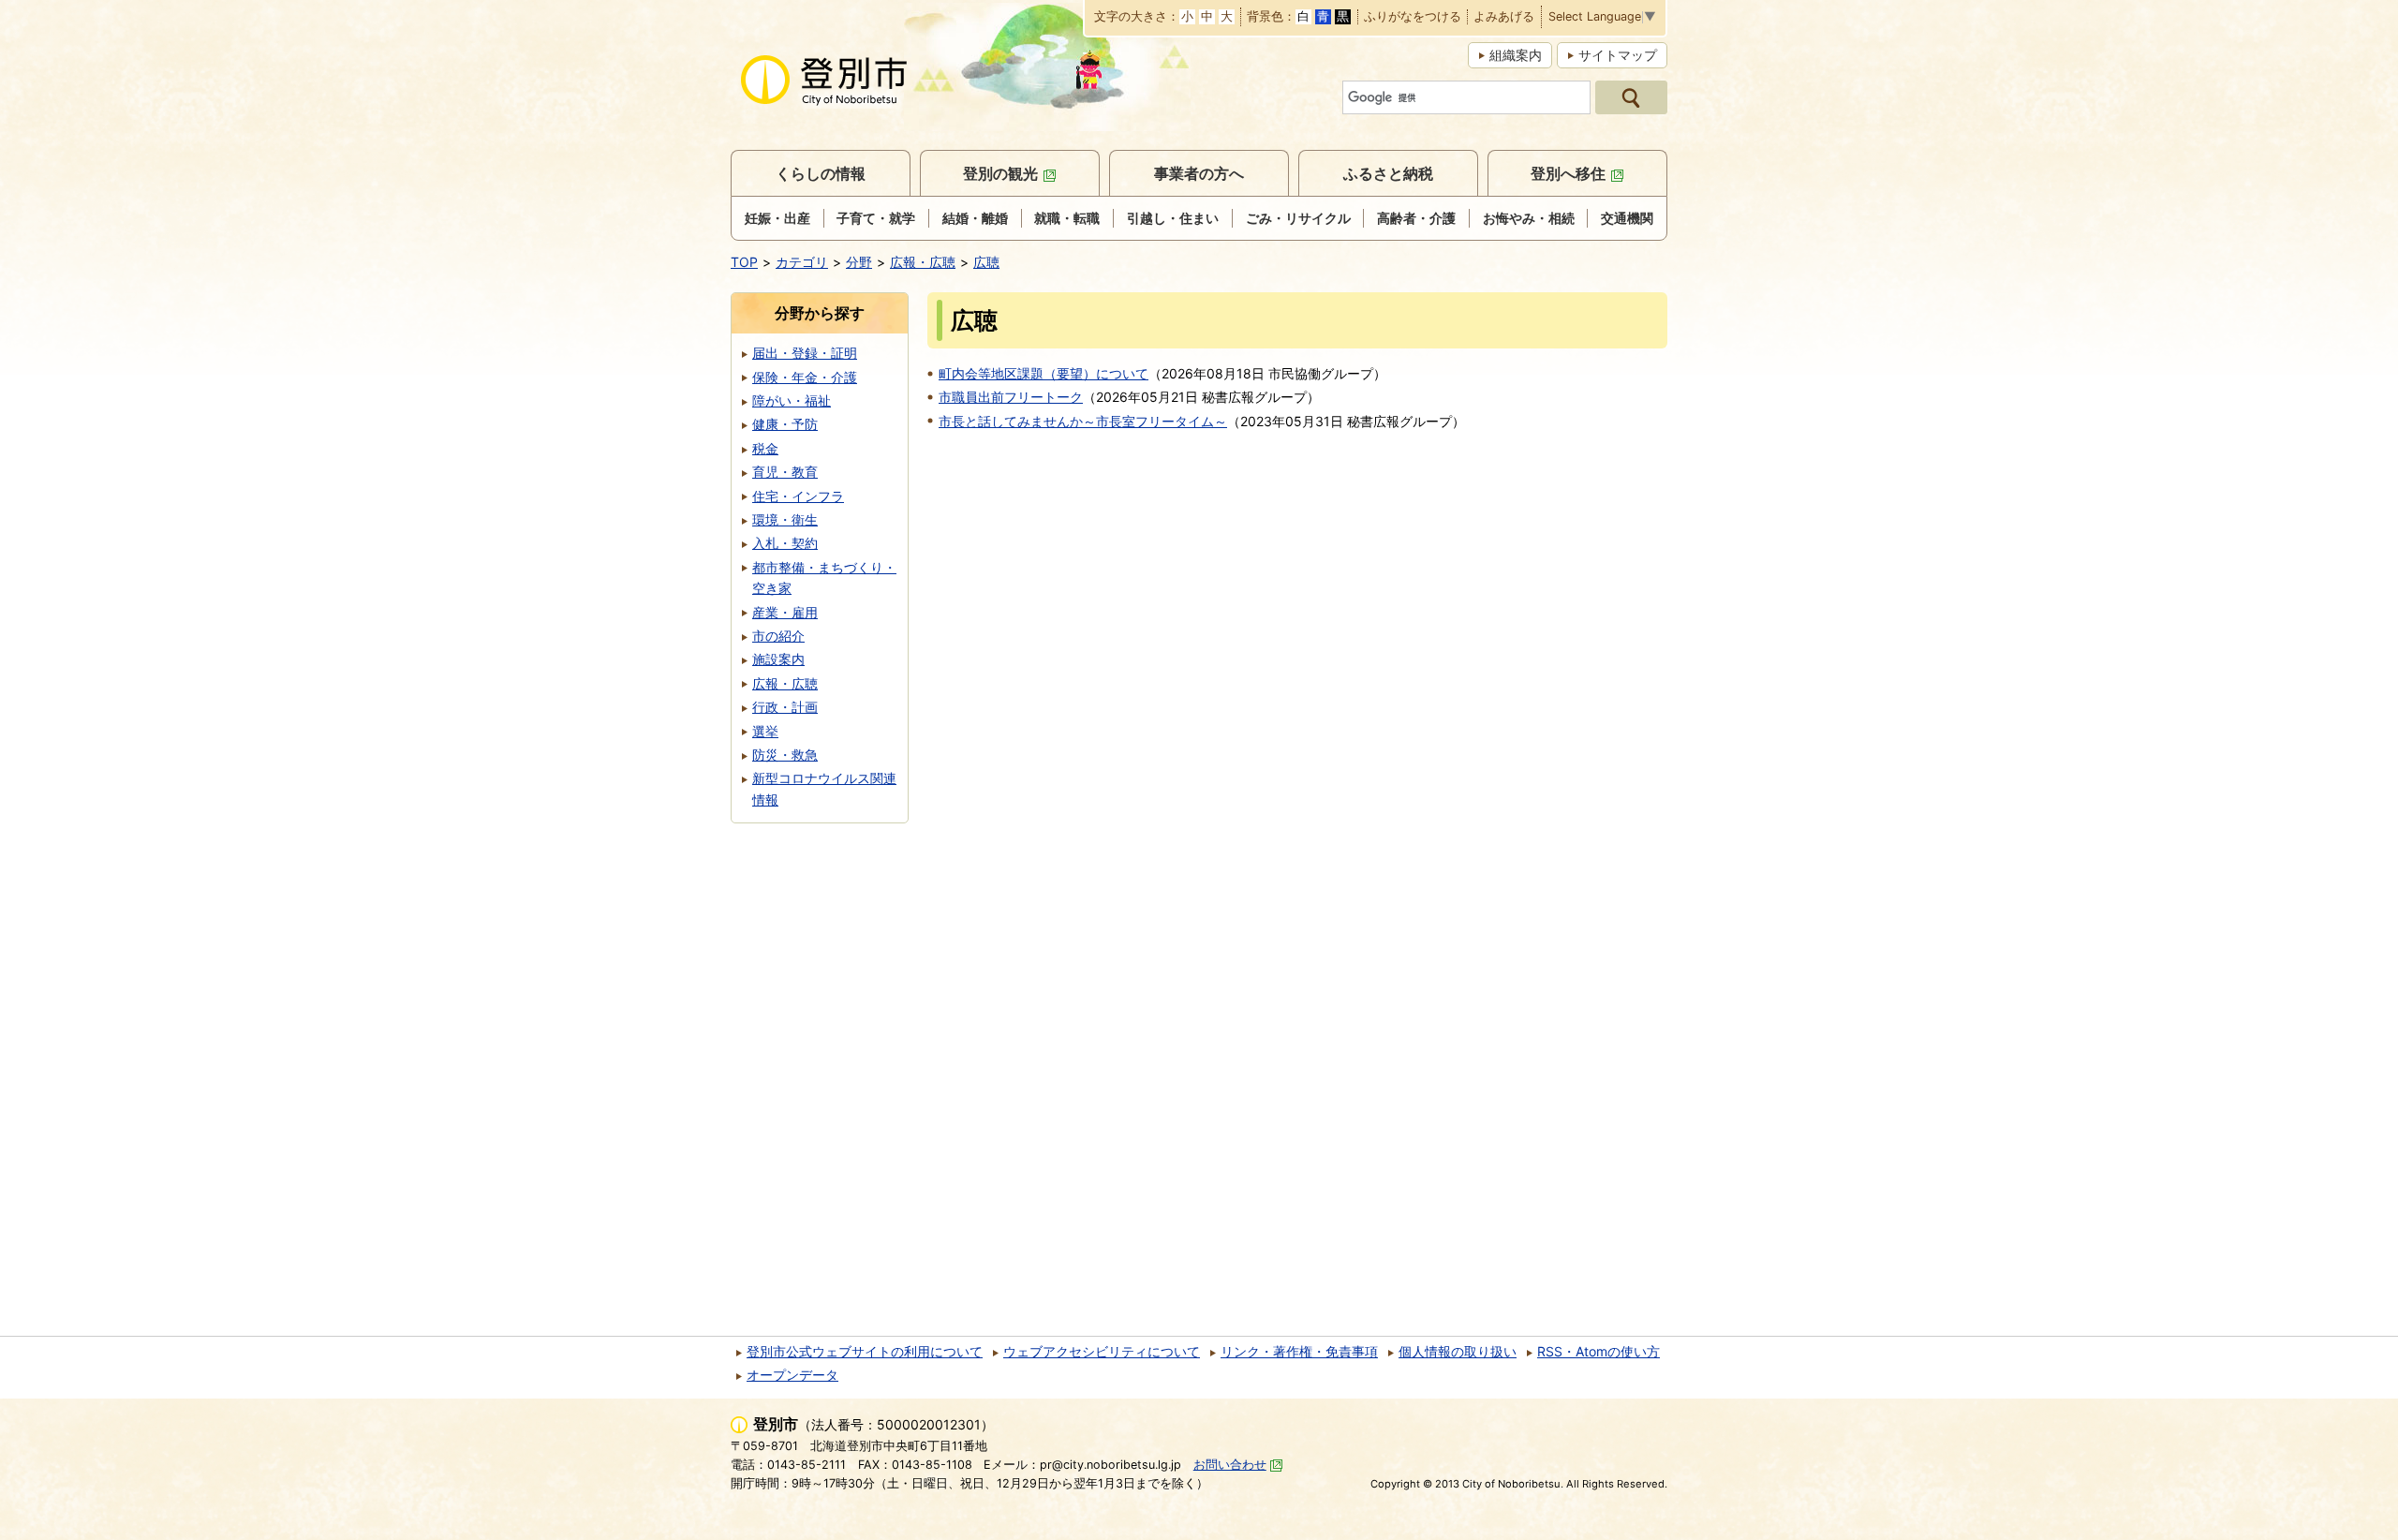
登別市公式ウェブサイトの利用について (865, 1351)
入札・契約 (785, 543)
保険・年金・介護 (805, 377)
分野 (859, 262)
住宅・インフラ (798, 496)
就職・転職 (1067, 218)
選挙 (765, 731)
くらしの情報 (821, 173)
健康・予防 (785, 424)
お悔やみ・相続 (1529, 218)
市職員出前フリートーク (1011, 397)
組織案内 (1516, 55)
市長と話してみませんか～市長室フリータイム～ (1083, 421)
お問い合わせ (1230, 1465)
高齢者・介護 (1416, 218)
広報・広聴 (923, 262)
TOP (744, 262)
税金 (765, 448)
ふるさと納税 (1388, 173)
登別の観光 (1000, 173)
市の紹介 (778, 636)
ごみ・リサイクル (1298, 218)
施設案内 (778, 659)
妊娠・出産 (777, 218)
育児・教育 (785, 472)
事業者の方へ (1199, 173)
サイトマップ (1618, 55)
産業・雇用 (785, 612)
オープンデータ (792, 1375)
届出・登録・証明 (805, 353)
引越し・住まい (1173, 218)
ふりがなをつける (1413, 17)
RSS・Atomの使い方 (1599, 1351)
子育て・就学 (876, 218)
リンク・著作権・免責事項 (1299, 1351)
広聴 (986, 262)
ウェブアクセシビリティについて (1102, 1351)
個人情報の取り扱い (1458, 1351)
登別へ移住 (1568, 173)
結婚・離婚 (975, 218)
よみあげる (1504, 17)
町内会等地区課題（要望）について (1044, 373)
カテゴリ (802, 262)
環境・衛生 (785, 519)
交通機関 (1627, 218)
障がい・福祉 (792, 400)
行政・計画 (785, 707)
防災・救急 (785, 755)
